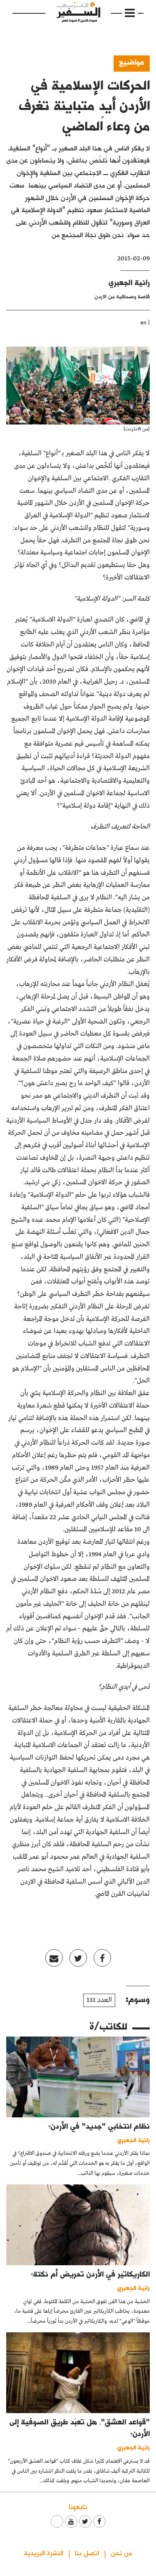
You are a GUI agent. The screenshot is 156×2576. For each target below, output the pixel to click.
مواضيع (132, 62)
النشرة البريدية (44, 2552)
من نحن (121, 2552)
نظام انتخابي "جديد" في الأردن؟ (99, 2126)
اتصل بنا (87, 2552)
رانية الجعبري (129, 282)
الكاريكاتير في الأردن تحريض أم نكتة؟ (90, 2274)
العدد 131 (99, 2000)
